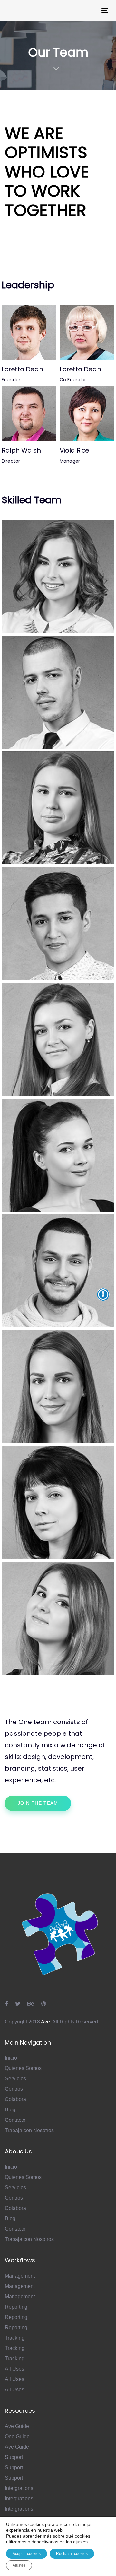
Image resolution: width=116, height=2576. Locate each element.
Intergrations (19, 2488)
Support (14, 2457)
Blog (10, 2110)
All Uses (15, 2369)
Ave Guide (17, 2426)
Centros (14, 2089)
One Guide (17, 2436)
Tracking (15, 2338)
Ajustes (19, 2565)
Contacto (15, 2120)
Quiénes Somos (23, 2068)
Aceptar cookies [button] (27, 2554)
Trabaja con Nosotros (29, 2130)
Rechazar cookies (72, 2554)
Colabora (15, 2099)
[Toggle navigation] (91, 11)
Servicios (15, 2079)
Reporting (16, 2307)
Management (20, 2276)
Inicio (11, 2058)
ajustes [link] (80, 2542)
